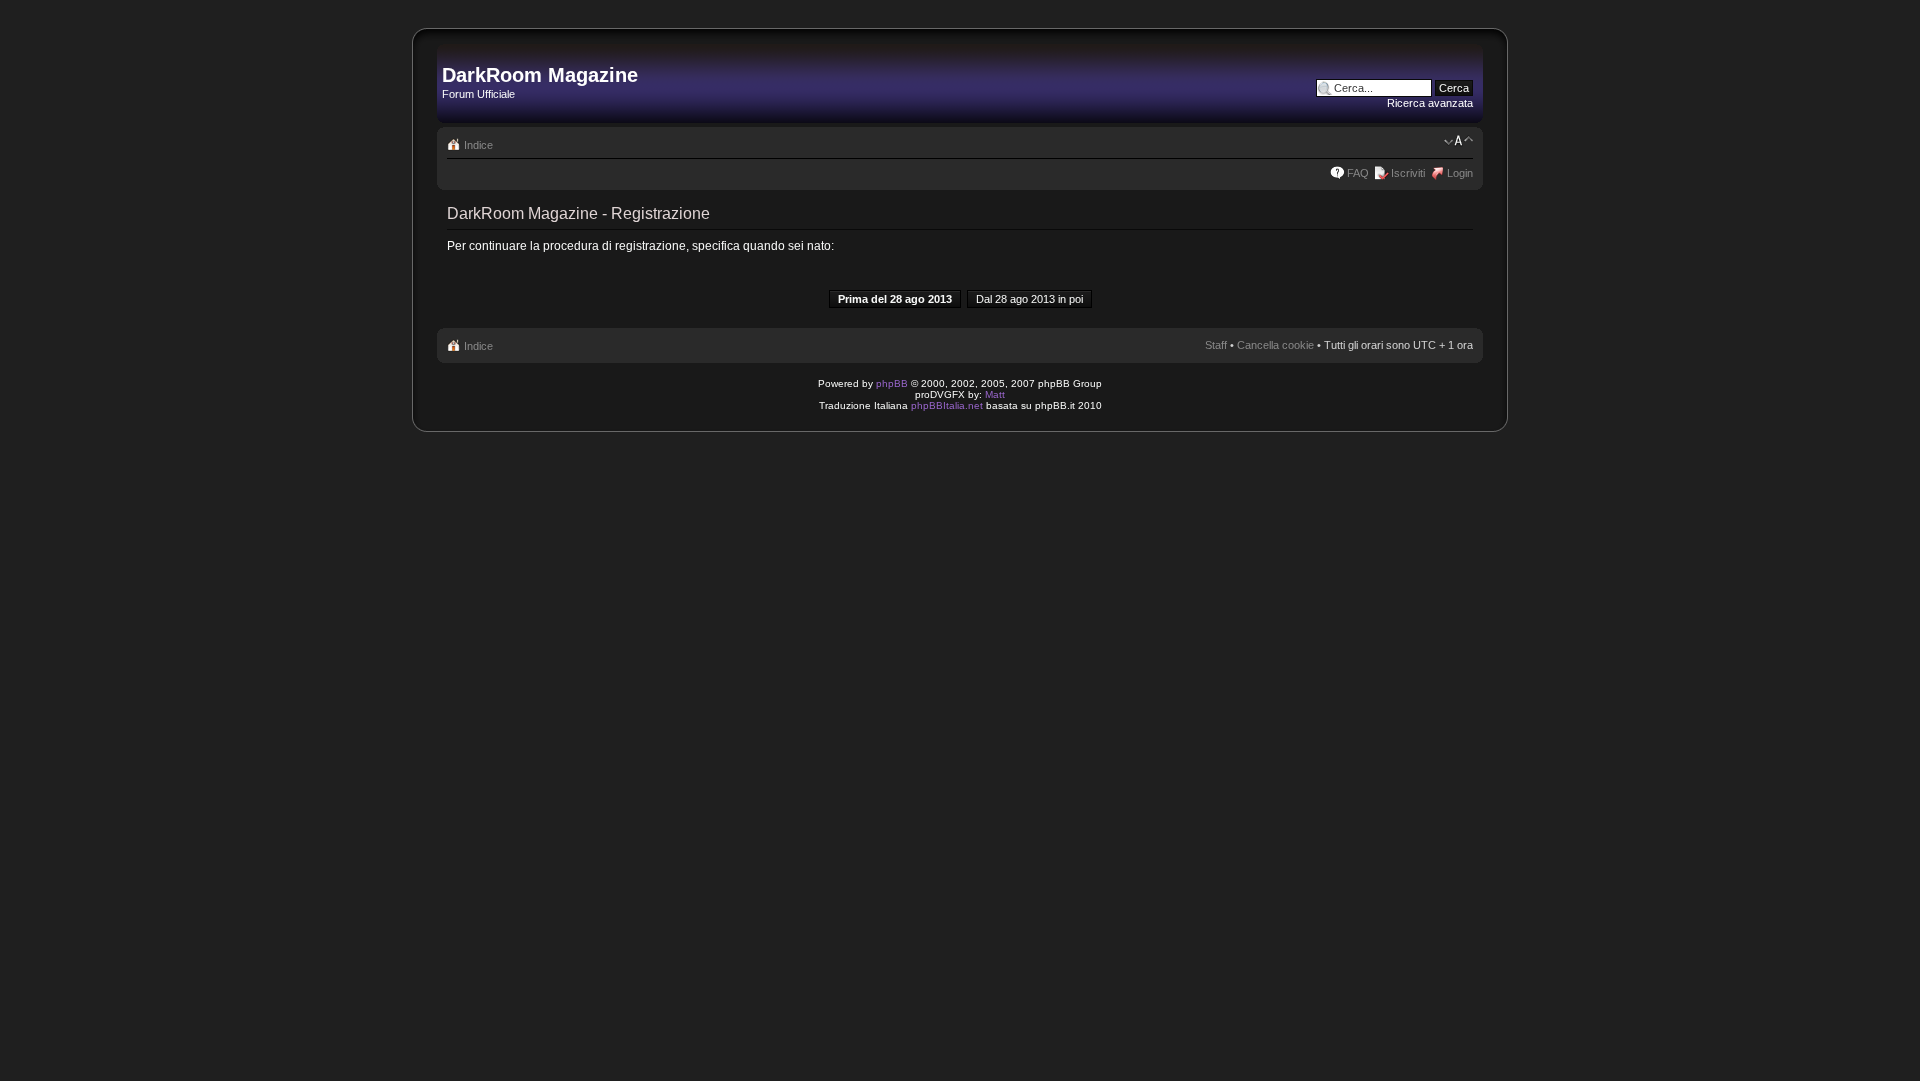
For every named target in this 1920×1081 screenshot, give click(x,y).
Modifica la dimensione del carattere (1458, 141)
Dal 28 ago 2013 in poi (1029, 299)
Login (1460, 173)
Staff (1216, 345)
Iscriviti (1408, 173)
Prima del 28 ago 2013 (895, 299)
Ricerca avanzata (1430, 103)
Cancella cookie (1275, 345)
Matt (995, 394)
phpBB (892, 383)
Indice (478, 145)
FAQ (1358, 173)
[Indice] (453, 54)
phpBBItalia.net (947, 405)
